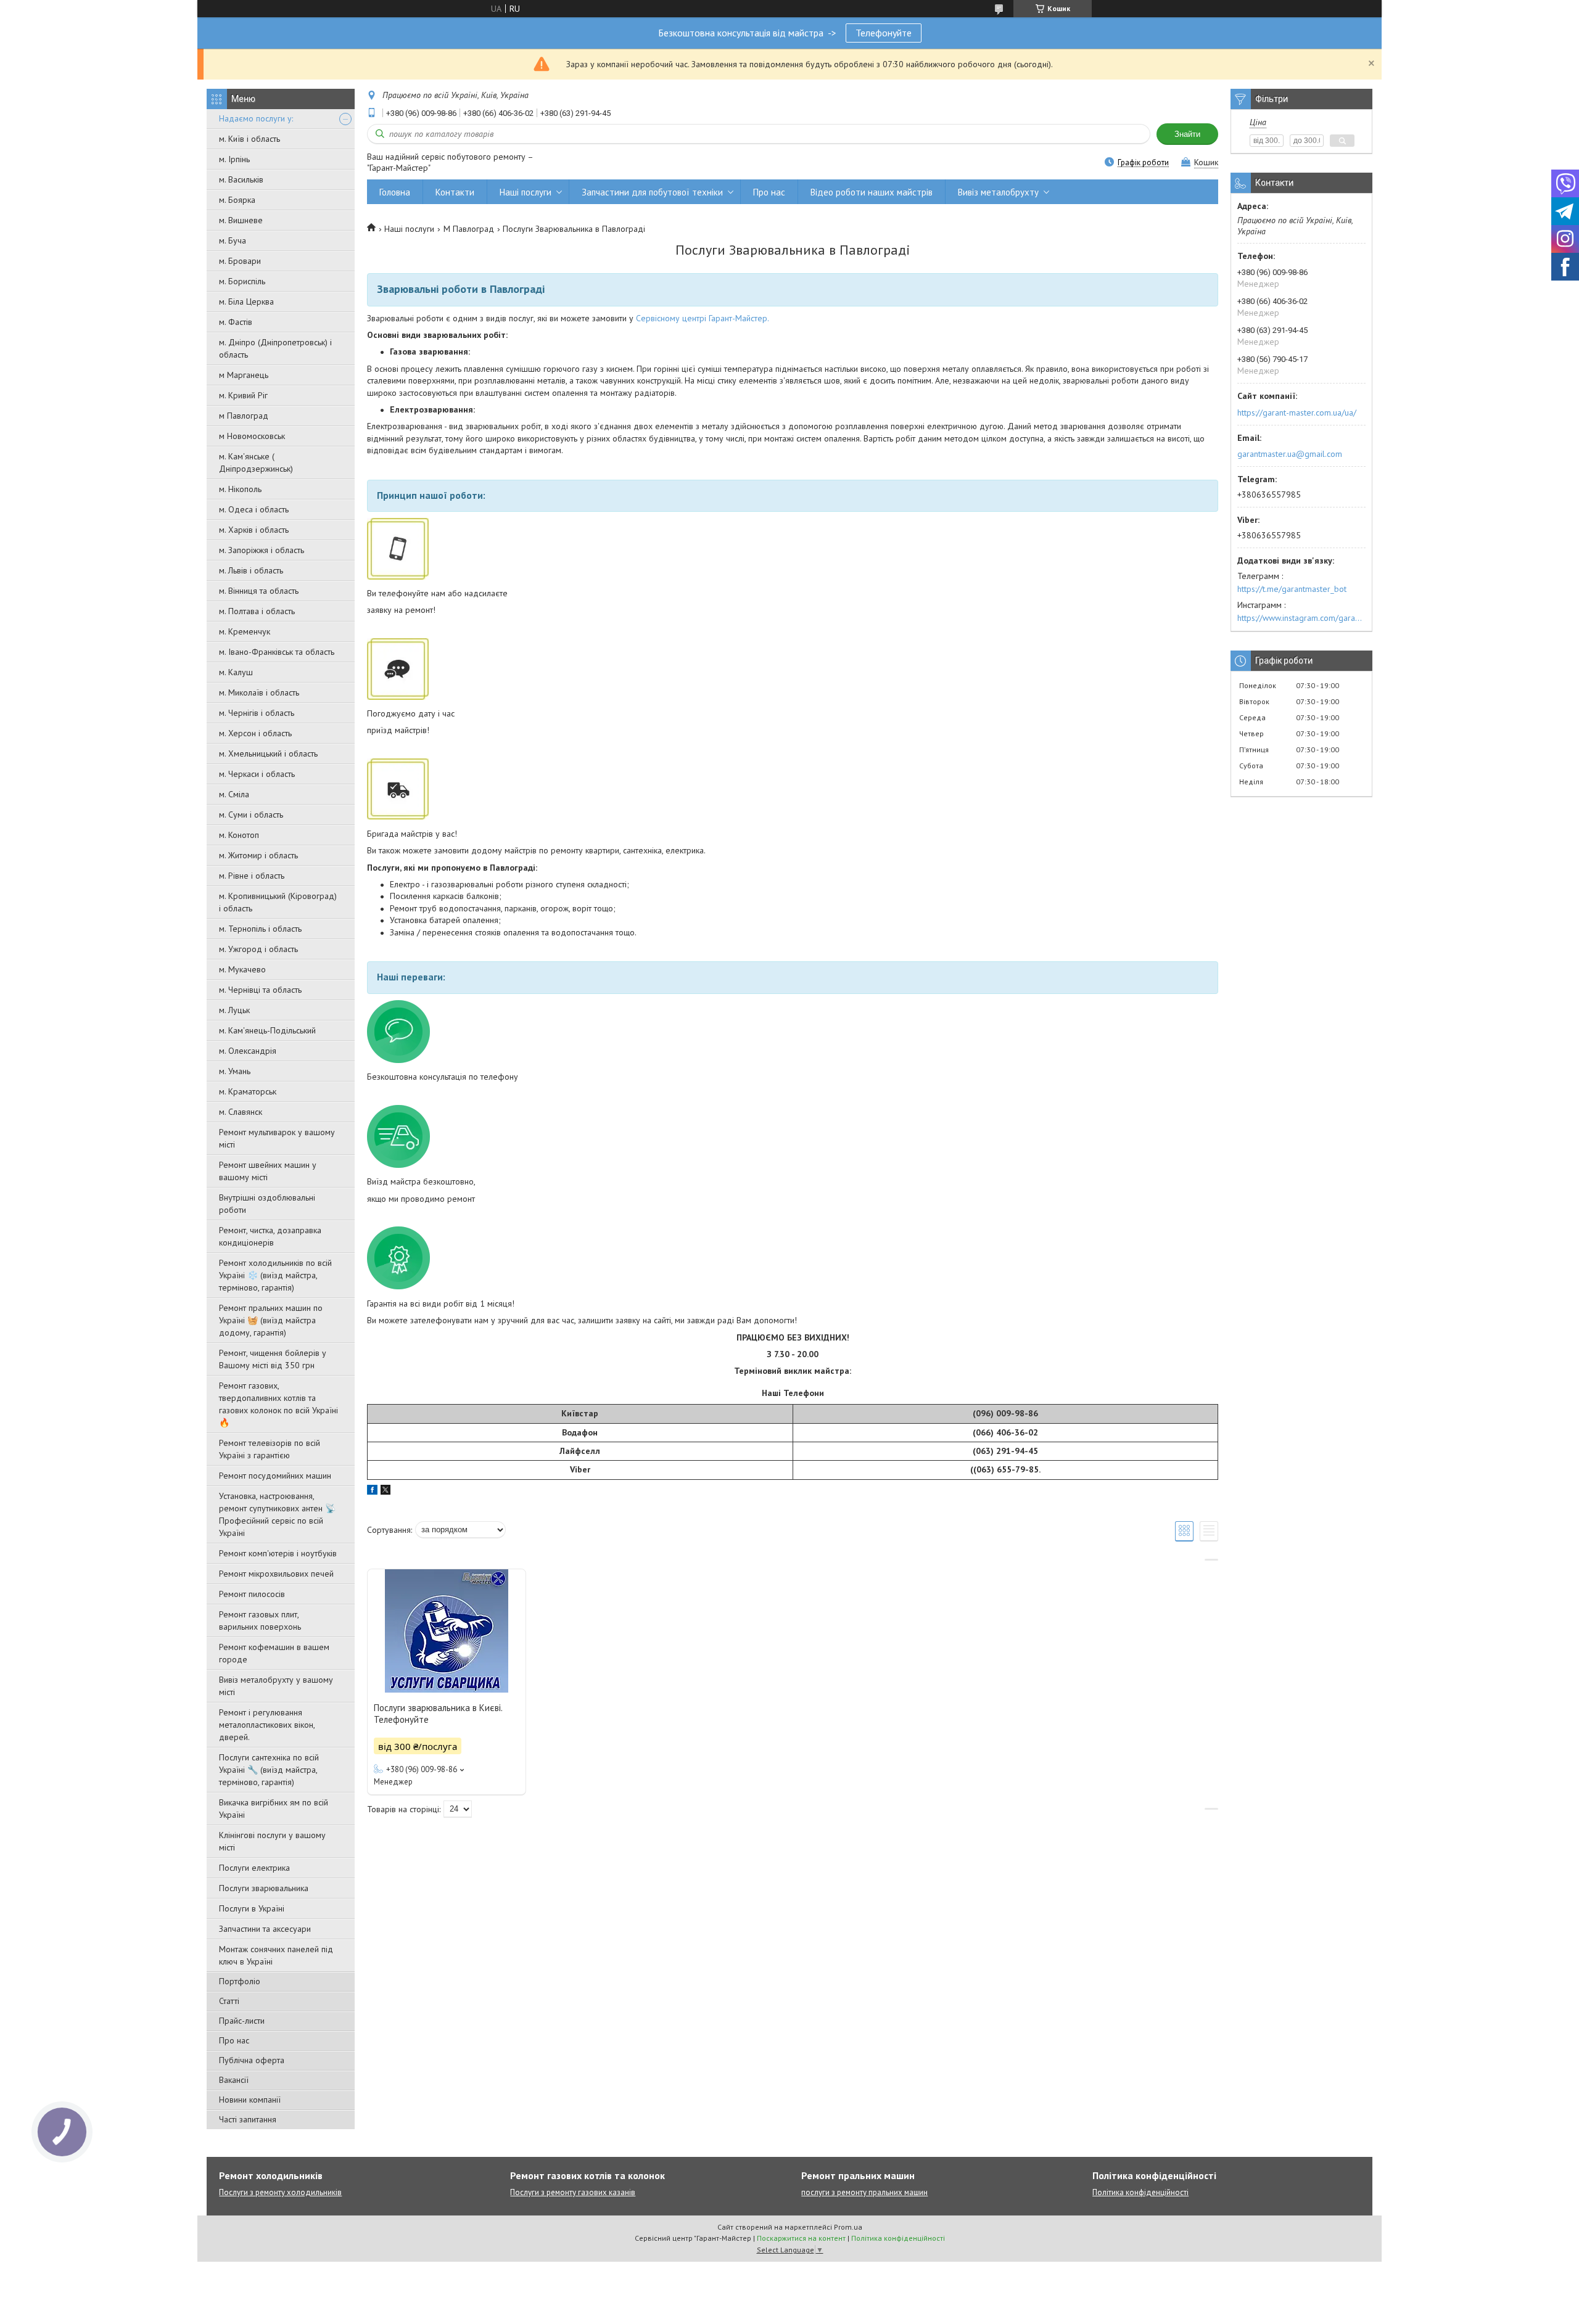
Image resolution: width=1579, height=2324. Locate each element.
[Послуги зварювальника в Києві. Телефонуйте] (447, 1631)
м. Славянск (241, 1112)
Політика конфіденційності (1140, 2192)
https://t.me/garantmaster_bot (1292, 589)
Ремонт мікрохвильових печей (276, 1574)
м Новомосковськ (252, 436)
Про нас (234, 2040)
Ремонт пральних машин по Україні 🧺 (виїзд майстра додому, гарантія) (271, 1320)
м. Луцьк (234, 1010)
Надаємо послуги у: (256, 118)
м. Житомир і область (258, 855)
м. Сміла (234, 794)
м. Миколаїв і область (259, 692)
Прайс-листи (242, 2021)
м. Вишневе (241, 220)
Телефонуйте (884, 33)
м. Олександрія (248, 1051)
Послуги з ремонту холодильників (280, 2192)
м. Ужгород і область (258, 949)
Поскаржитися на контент (801, 2238)
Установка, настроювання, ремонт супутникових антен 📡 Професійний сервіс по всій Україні (277, 1514)
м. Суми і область (251, 815)
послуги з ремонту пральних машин (864, 2192)
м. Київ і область (249, 139)
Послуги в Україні (252, 1908)
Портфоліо (240, 1981)
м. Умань (235, 1071)
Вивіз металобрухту (998, 192)
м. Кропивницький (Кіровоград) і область (278, 902)
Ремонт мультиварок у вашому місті (277, 1138)
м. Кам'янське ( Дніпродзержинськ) (256, 462)
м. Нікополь (240, 489)
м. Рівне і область (252, 876)
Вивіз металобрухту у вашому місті (276, 1686)
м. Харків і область (254, 530)
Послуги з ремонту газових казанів (573, 2192)
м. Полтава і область (257, 611)
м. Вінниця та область (259, 591)
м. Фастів (236, 322)
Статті (229, 2001)
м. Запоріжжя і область (262, 550)
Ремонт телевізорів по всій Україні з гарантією (270, 1449)
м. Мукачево (242, 969)
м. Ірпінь (234, 159)
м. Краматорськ (248, 1091)
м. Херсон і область (255, 733)
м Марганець (244, 375)
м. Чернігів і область (257, 713)
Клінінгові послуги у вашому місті (272, 1841)
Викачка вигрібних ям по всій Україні (274, 1809)
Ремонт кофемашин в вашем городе (274, 1653)
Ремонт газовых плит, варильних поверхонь (260, 1620)
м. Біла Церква (246, 302)
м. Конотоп (239, 835)
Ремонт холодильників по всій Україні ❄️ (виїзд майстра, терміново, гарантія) (275, 1275)
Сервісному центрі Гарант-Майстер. (701, 318)
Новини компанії (250, 2100)
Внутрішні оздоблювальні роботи (267, 1204)
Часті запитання (248, 2119)
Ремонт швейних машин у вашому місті (268, 1171)
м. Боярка (237, 200)
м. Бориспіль (242, 281)
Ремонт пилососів (252, 1594)
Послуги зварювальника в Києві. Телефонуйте (438, 1714)
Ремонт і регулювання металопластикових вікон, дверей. (267, 1725)
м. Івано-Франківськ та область (277, 652)
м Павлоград (244, 416)
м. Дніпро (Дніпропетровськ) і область (275, 348)
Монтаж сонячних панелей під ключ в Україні (276, 1955)
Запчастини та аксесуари (265, 1929)
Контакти (455, 192)
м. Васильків (241, 179)
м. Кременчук (245, 631)
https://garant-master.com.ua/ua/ (1297, 413)
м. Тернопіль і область (260, 929)
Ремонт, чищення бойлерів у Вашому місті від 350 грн (273, 1359)
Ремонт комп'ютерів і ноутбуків (278, 1553)
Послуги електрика (254, 1868)
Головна (395, 192)
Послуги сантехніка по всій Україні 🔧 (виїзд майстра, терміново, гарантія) (269, 1770)
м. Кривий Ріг (243, 395)
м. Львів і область (251, 570)
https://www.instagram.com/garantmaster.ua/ (1301, 618)
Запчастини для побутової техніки (652, 192)
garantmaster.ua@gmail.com (1290, 454)
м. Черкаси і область (257, 774)
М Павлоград (469, 229)
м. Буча (233, 240)
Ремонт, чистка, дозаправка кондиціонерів (270, 1236)
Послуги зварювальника (264, 1888)
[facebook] (372, 1492)
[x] (385, 1492)
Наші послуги (526, 192)
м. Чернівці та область (260, 990)
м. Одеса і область (254, 509)
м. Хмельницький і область (268, 753)
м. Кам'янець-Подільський (267, 1030)
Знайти (1187, 134)
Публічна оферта (252, 2060)
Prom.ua (848, 2227)
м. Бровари (240, 261)
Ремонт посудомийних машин (275, 1476)
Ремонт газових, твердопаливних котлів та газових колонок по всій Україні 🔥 (278, 1404)
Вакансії (234, 2080)
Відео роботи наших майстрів (872, 192)
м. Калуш (236, 672)
